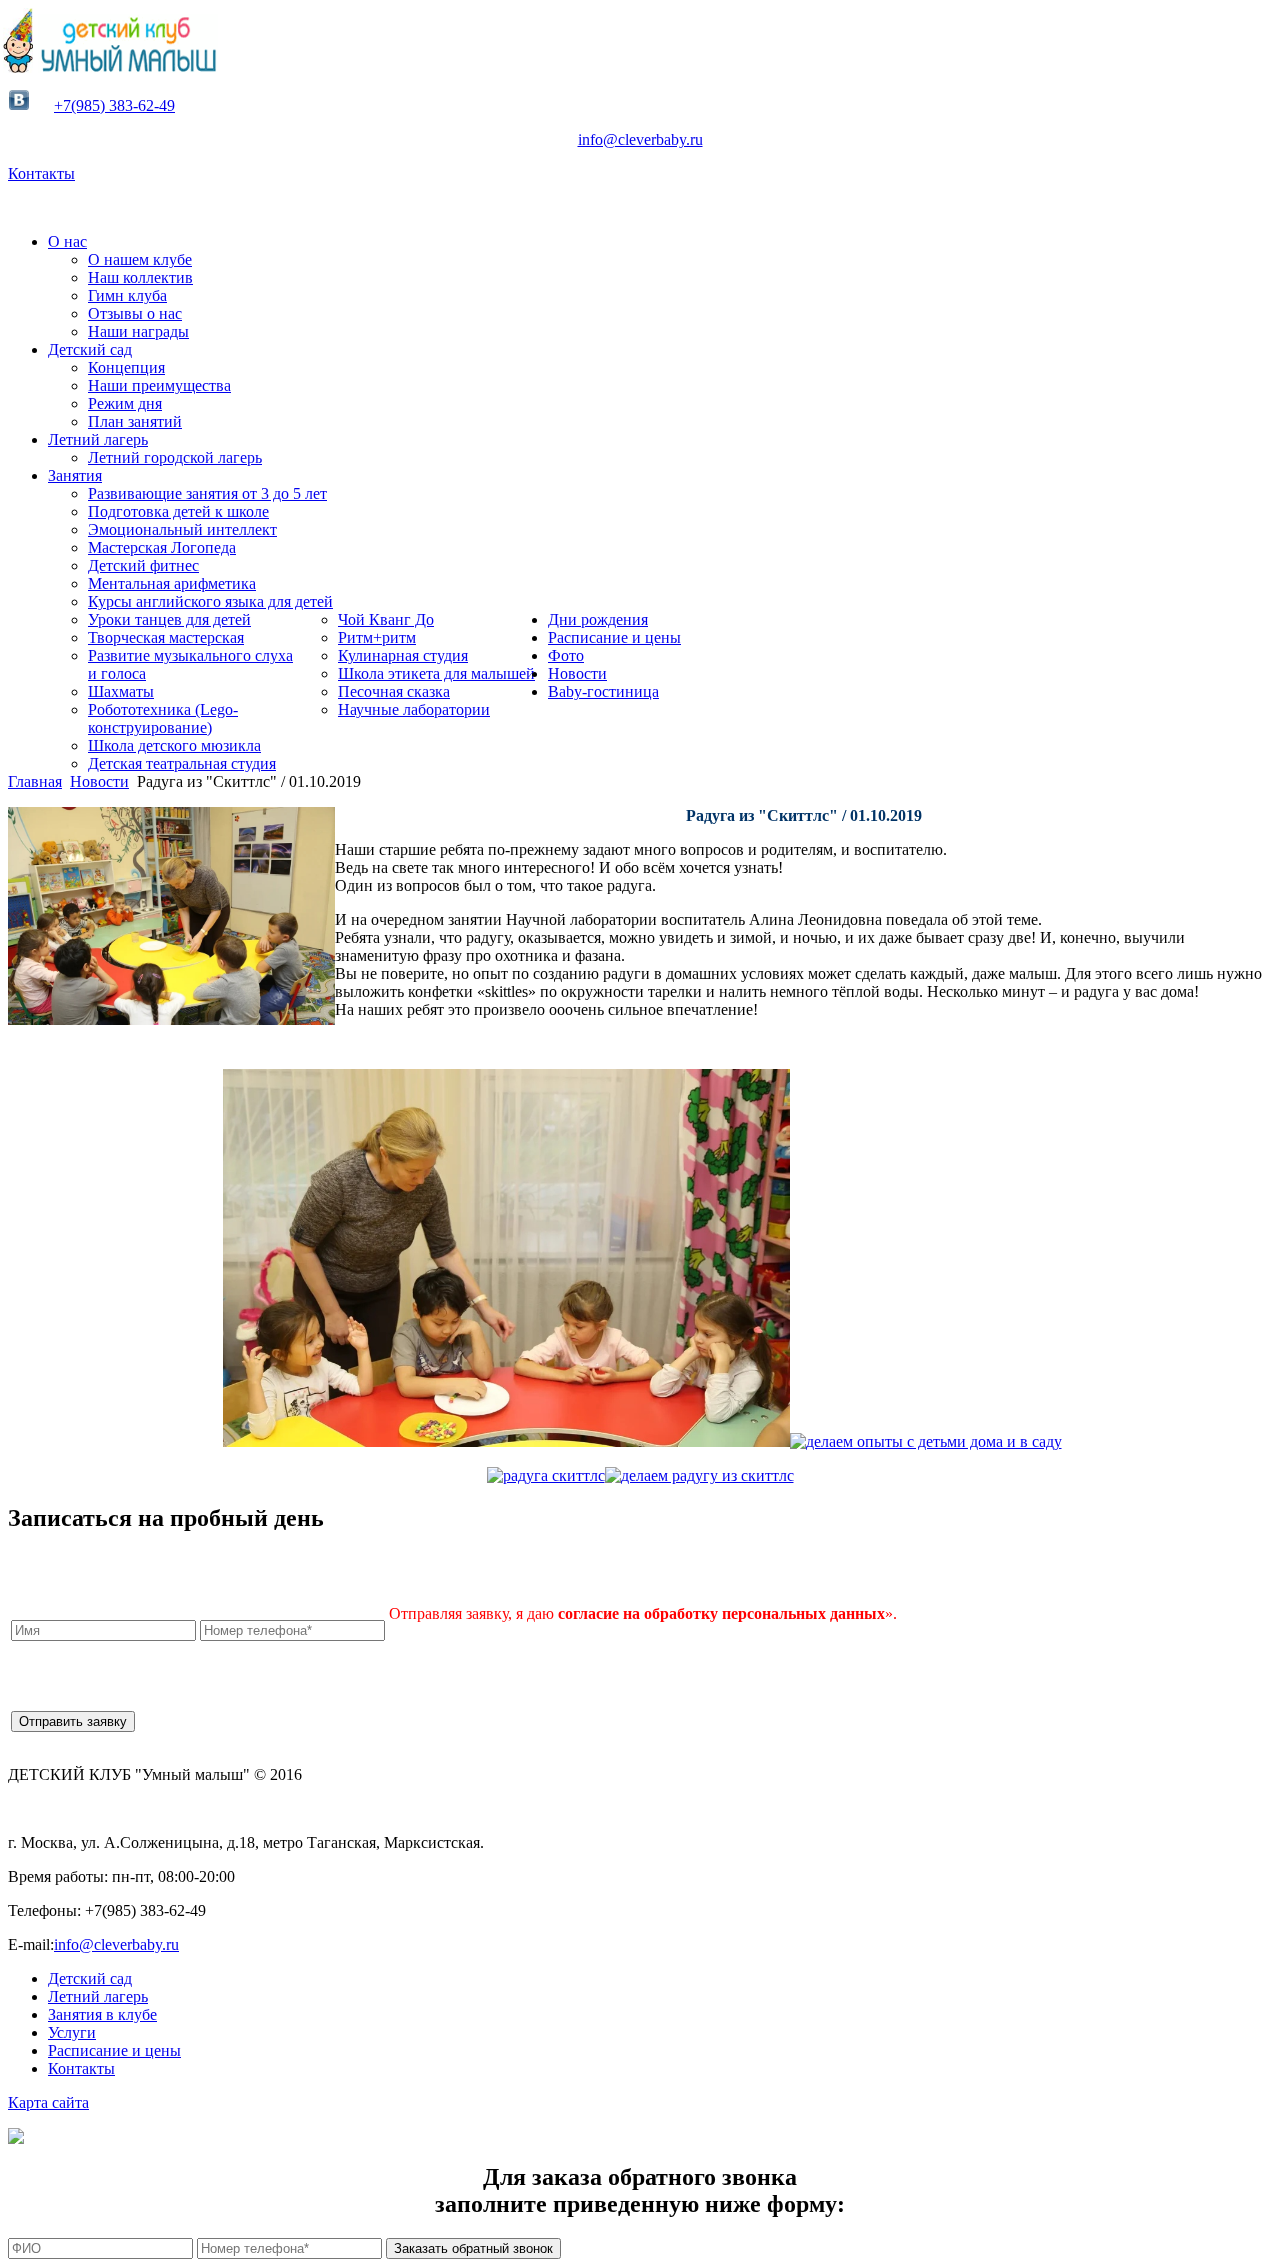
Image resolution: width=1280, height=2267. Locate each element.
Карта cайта (48, 2102)
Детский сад (90, 1978)
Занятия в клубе (102, 2014)
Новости (99, 781)
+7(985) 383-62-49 (114, 105)
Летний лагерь (98, 1996)
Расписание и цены (114, 2050)
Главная (35, 781)
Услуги (72, 2032)
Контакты (41, 173)
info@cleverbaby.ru (640, 139)
